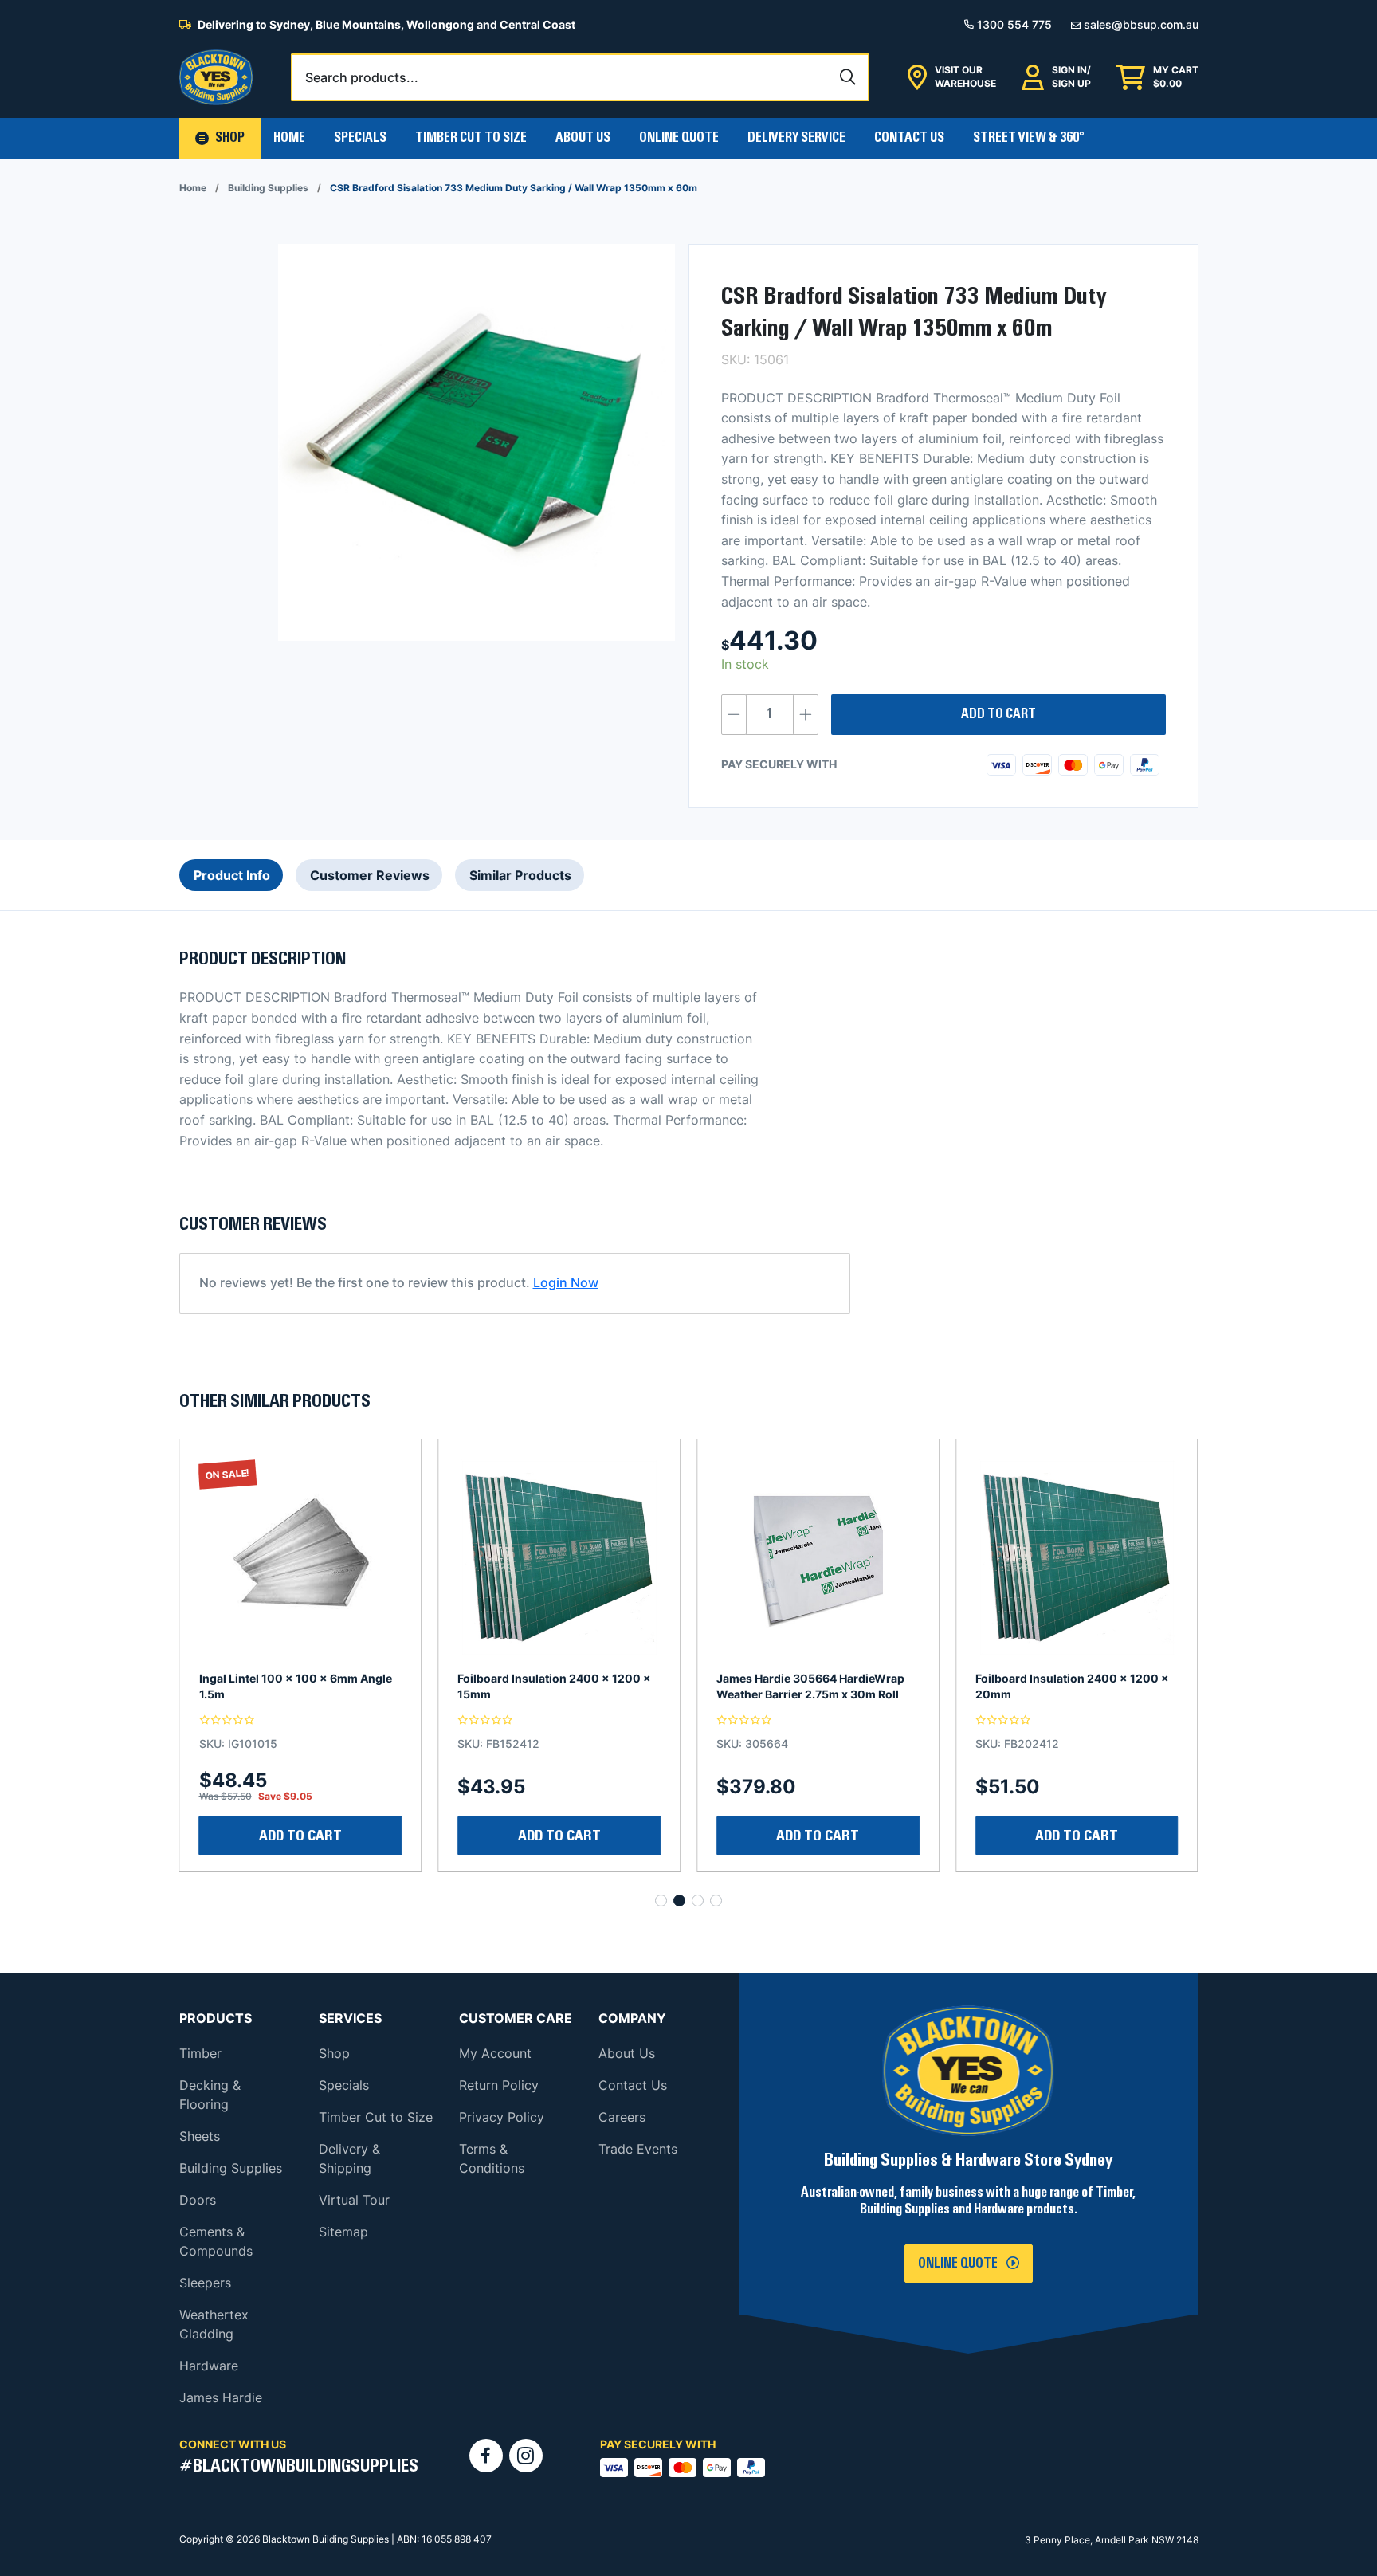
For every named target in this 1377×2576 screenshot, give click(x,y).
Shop (334, 2053)
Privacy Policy (502, 2117)
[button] (220, 138)
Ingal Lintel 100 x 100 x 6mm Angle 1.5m (1072, 1686)
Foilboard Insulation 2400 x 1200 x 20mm (813, 1686)
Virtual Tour (354, 2200)
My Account (495, 2053)
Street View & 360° (1029, 138)
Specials (360, 138)
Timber (200, 2053)
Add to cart (998, 714)
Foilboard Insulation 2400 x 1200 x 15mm (296, 1686)
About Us (583, 138)
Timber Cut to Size (376, 2117)
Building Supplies (268, 188)
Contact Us (909, 138)
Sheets (200, 2136)
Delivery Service (796, 138)
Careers (622, 2117)
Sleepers (205, 2283)
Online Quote (679, 138)
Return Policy (499, 2085)
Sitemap (343, 2232)
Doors (198, 2200)
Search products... (362, 77)
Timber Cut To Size (471, 138)
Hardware (209, 2366)
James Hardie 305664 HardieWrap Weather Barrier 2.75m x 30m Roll (551, 1686)
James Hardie (221, 2397)
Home (289, 138)
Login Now (566, 1282)
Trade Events (638, 2149)
